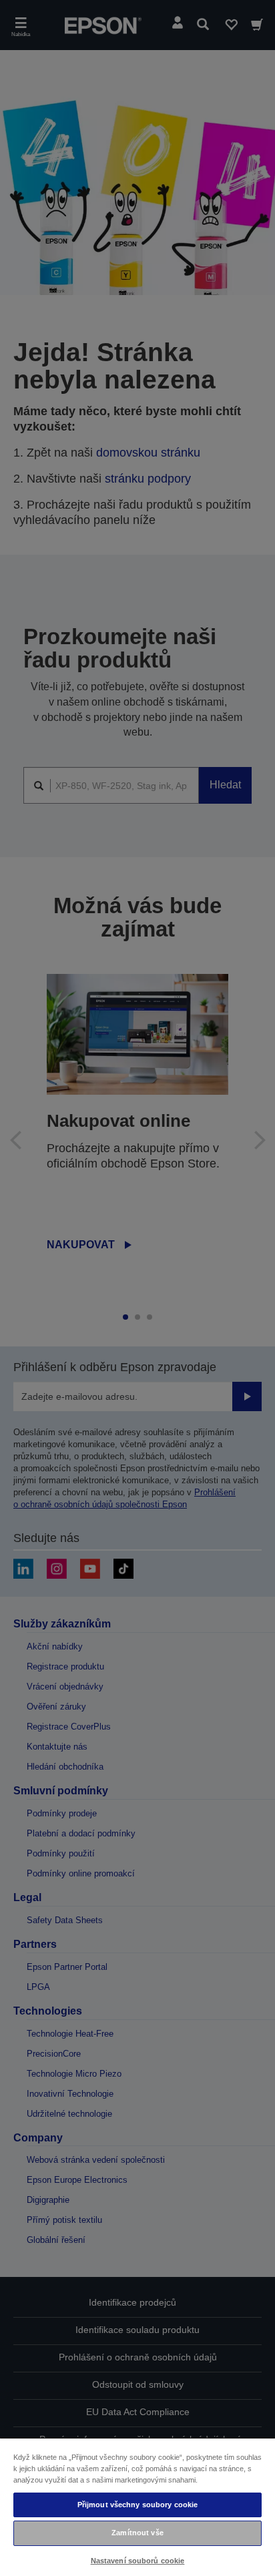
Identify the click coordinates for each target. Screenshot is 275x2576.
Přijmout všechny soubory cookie (138, 2505)
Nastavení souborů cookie (138, 2561)
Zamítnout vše (137, 2533)
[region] (137, 2507)
